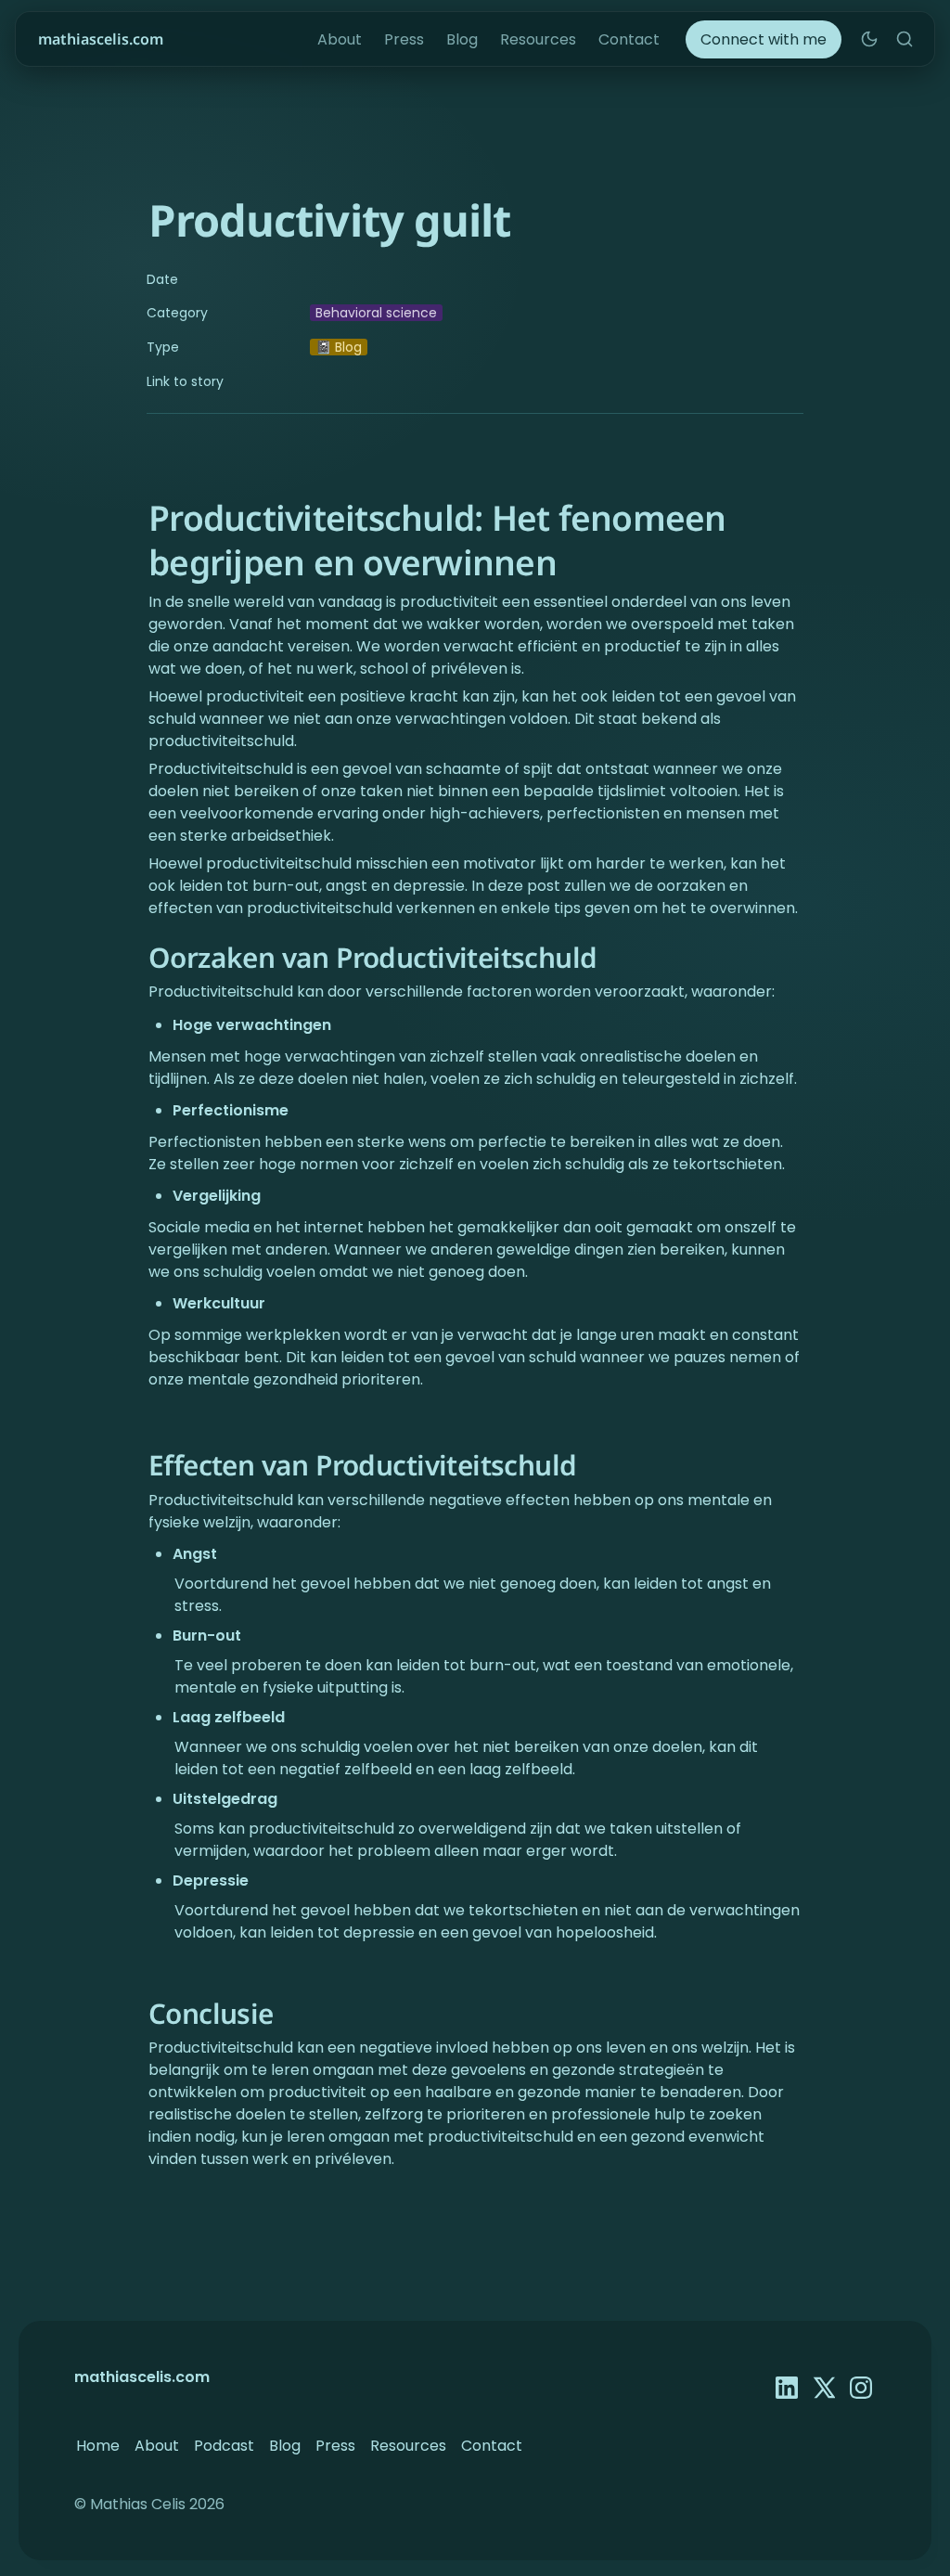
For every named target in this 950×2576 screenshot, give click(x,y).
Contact (629, 39)
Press (404, 39)
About (340, 39)
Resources (538, 39)
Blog (462, 39)
